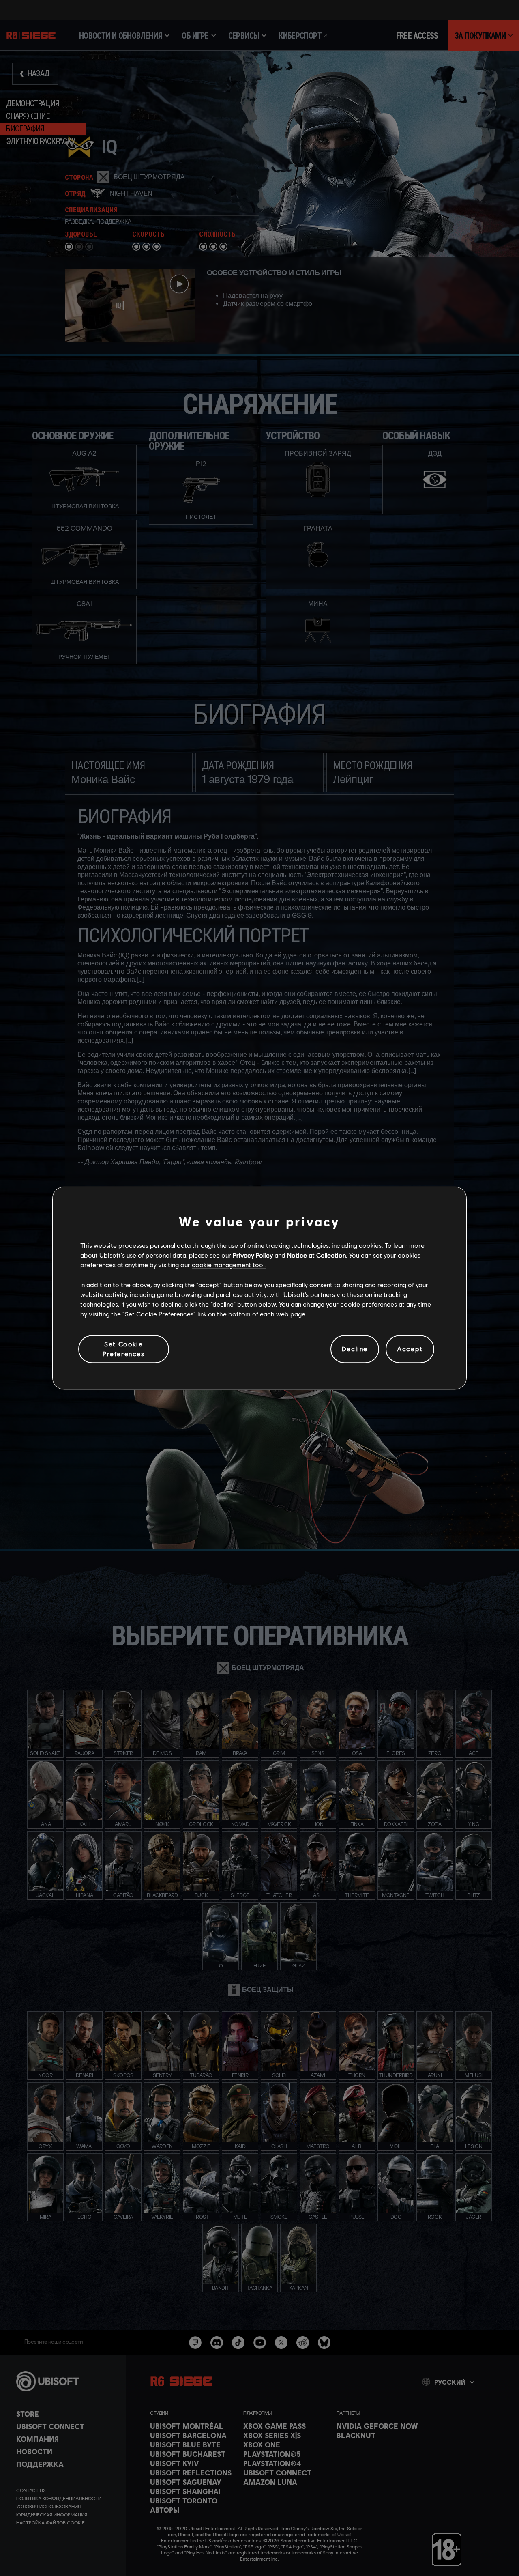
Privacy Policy (253, 1255)
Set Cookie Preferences (124, 1349)
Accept (410, 1349)
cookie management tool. (229, 1265)
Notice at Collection (316, 1255)
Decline (355, 1349)
